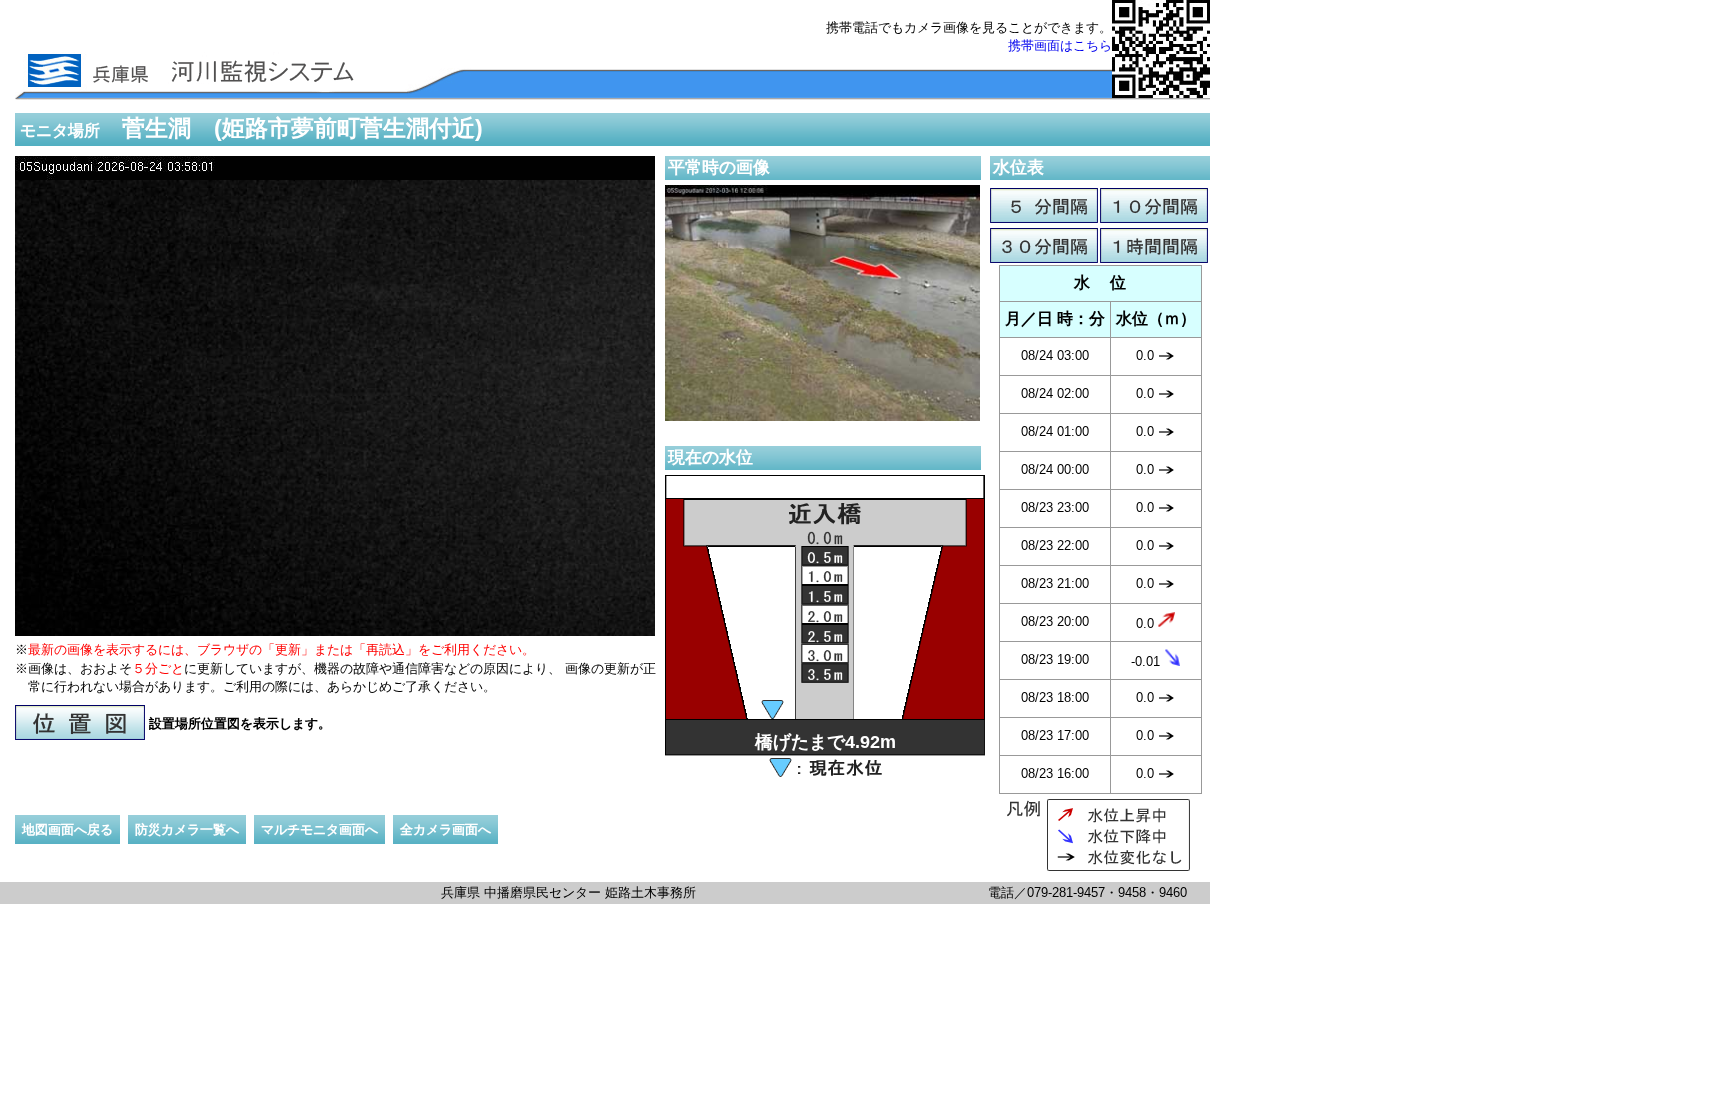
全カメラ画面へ (445, 829)
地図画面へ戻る (67, 829)
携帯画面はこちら (1060, 45)
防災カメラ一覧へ (187, 829)
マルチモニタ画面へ (319, 829)
